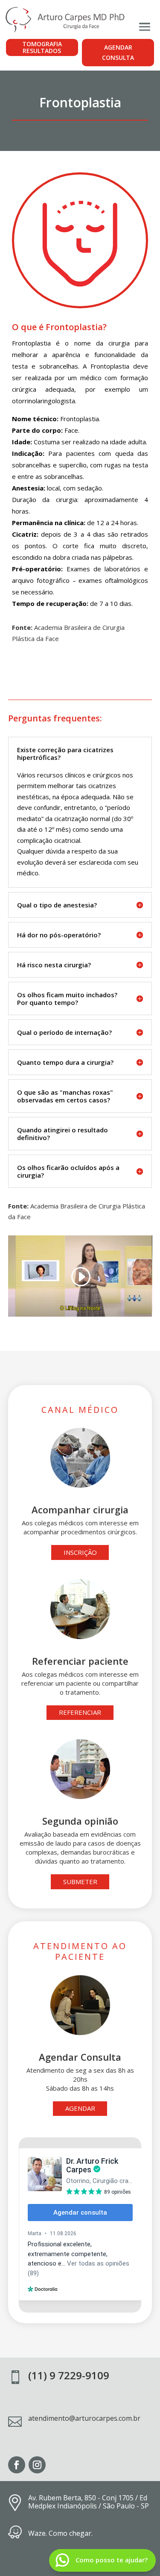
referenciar (80, 1712)
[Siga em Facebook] (17, 2465)
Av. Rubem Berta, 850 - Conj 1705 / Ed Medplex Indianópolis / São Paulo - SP (89, 2502)
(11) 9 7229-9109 (69, 2375)
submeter (80, 1882)
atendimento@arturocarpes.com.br (84, 2418)
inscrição (80, 1552)
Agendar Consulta (118, 52)
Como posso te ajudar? (112, 2560)
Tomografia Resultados (42, 47)
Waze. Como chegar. (60, 2533)
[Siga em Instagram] (37, 2465)
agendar (80, 2108)
